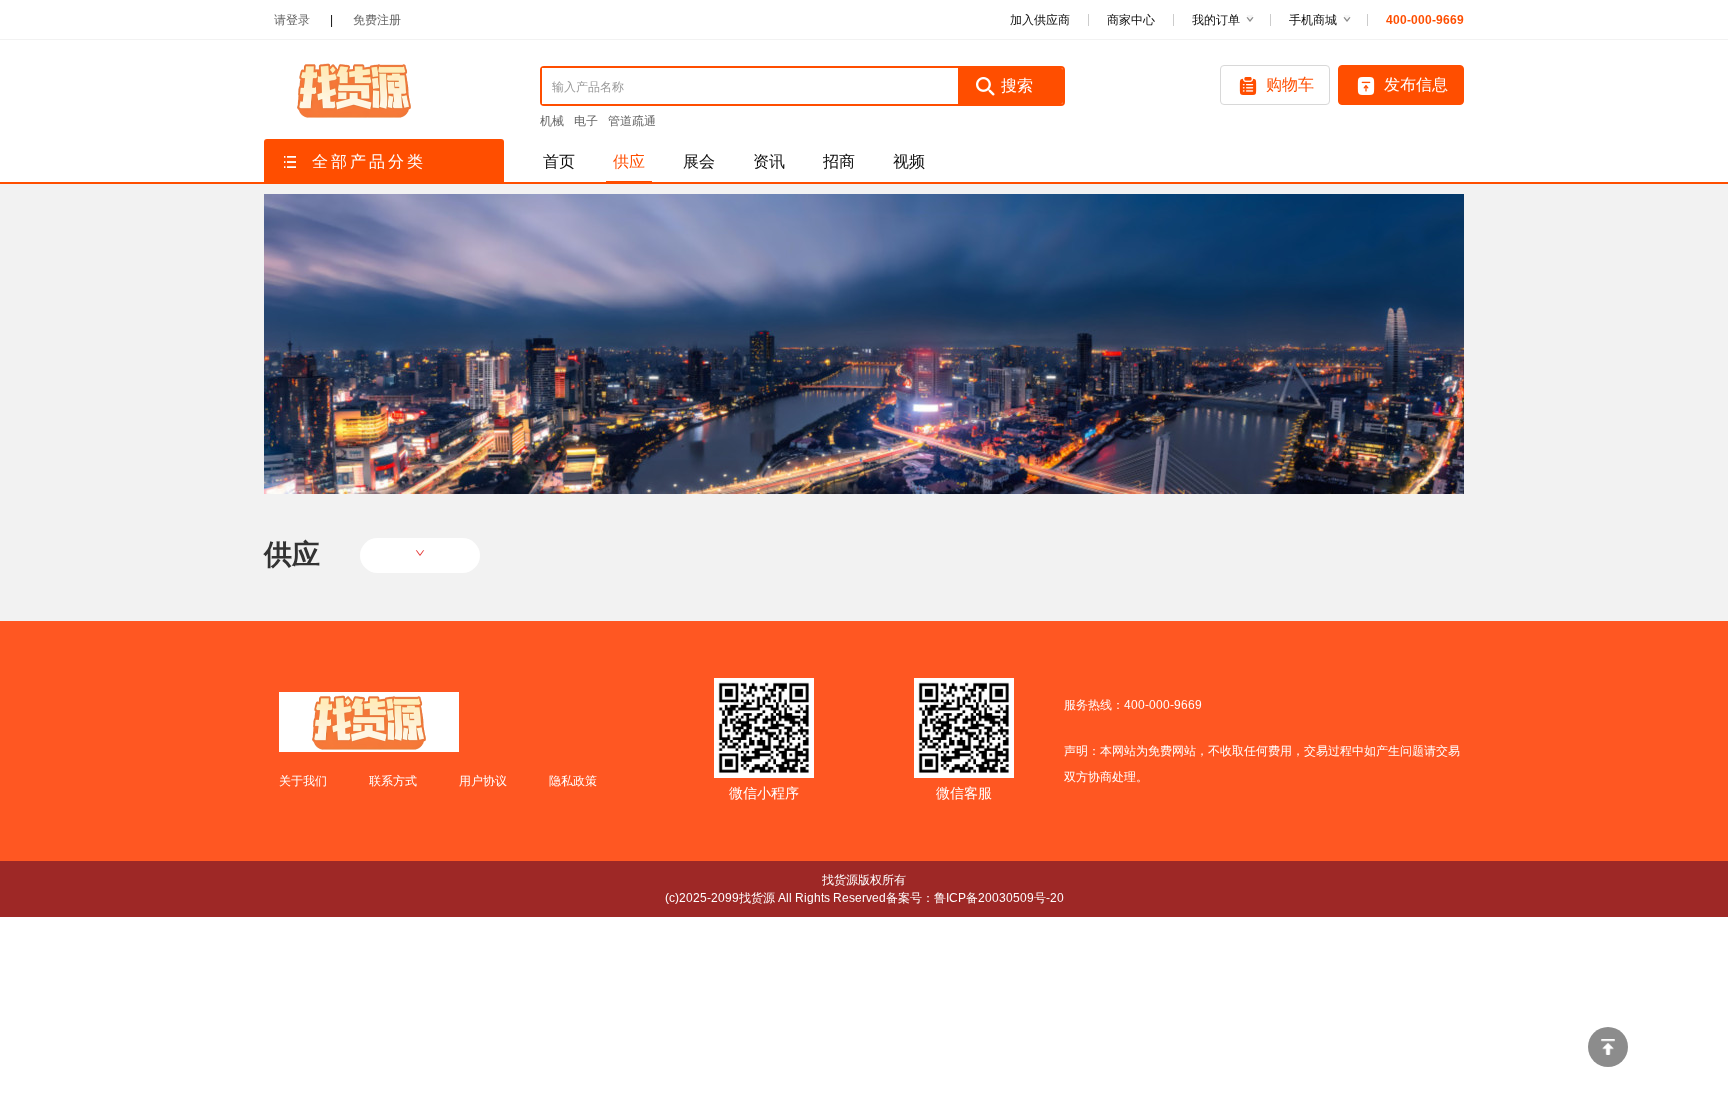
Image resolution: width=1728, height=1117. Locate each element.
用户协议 (483, 781)
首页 (559, 161)
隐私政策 (573, 781)
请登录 (292, 20)
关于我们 (303, 781)
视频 (909, 161)
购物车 (1290, 84)
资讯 (769, 161)
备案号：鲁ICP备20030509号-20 (975, 898)
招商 (839, 161)
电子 (586, 121)
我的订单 (1216, 20)
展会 (699, 161)
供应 (629, 161)
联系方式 (393, 781)
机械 (552, 121)
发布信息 (1416, 84)
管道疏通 (632, 121)
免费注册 (377, 20)
